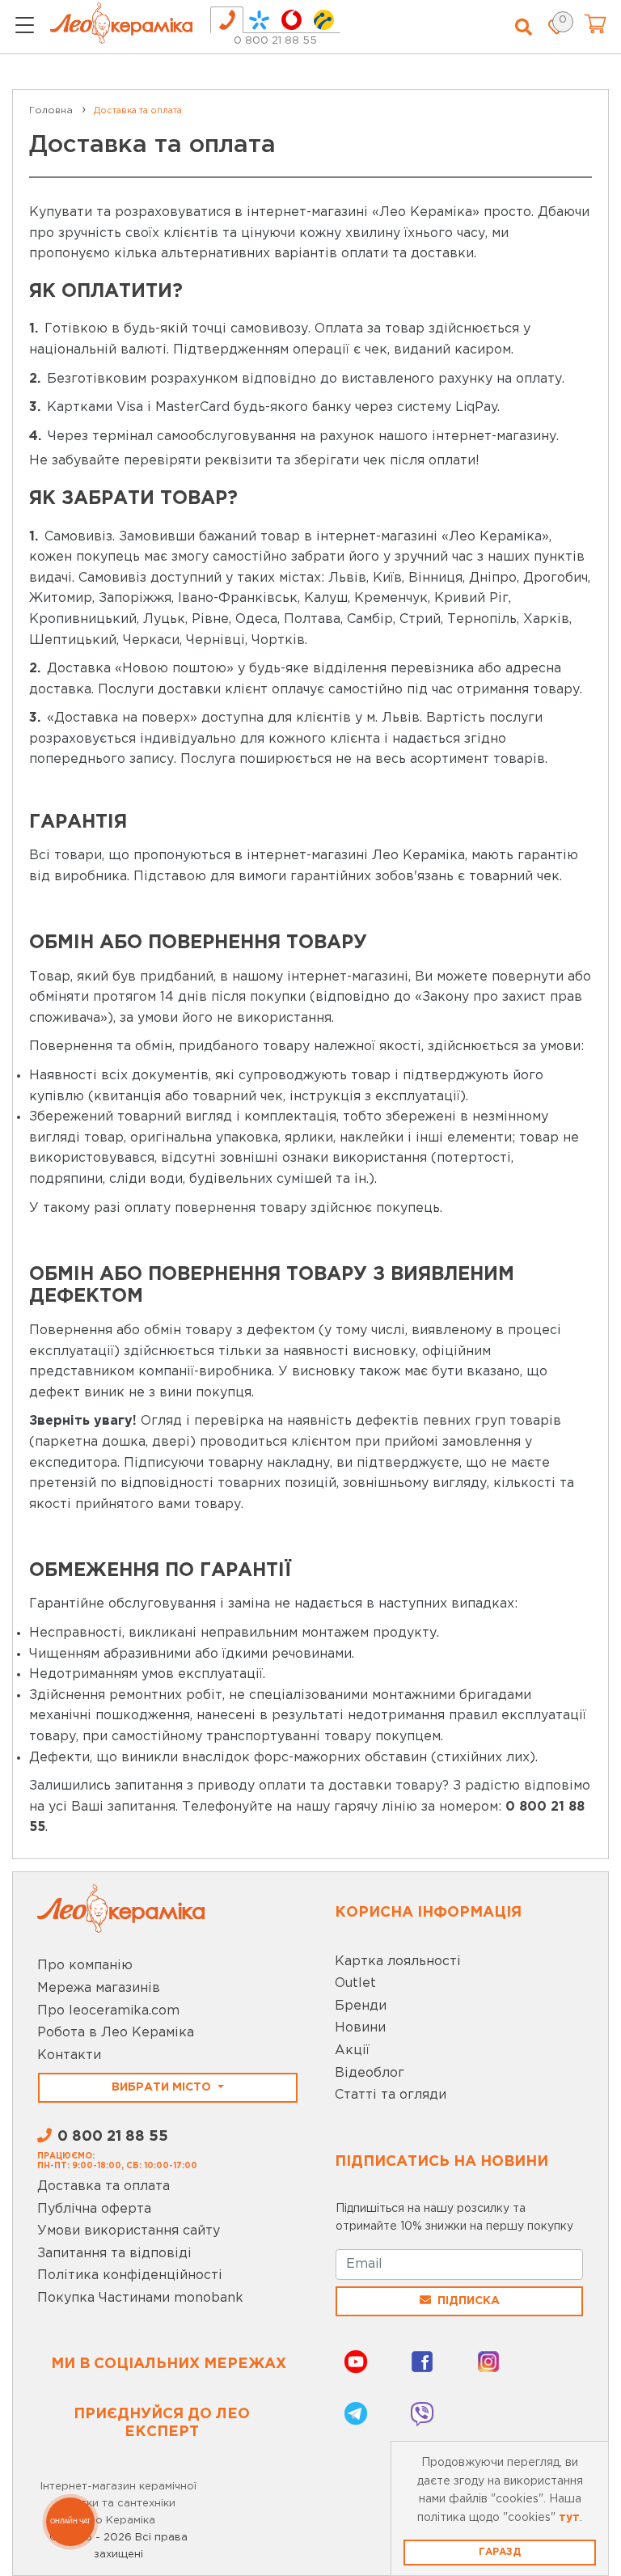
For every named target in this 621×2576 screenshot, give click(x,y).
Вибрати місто (163, 2087)
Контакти (69, 2055)
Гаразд (500, 2552)
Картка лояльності (398, 1962)
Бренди (361, 2006)
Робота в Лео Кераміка (116, 2033)
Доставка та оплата (103, 2186)
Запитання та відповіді (114, 2254)
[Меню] (25, 28)
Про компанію (85, 1966)
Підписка (469, 2301)
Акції (352, 2051)
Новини (360, 2028)
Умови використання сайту (129, 2231)
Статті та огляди (391, 2095)
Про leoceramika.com (108, 2011)
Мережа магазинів (99, 1988)
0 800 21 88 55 (275, 41)
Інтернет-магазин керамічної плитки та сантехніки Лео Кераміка (118, 2504)
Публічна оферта (94, 2209)
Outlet (355, 1983)
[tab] (227, 20)
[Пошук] (524, 28)
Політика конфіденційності (130, 2275)
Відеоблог (370, 2073)
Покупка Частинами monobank (140, 2298)
